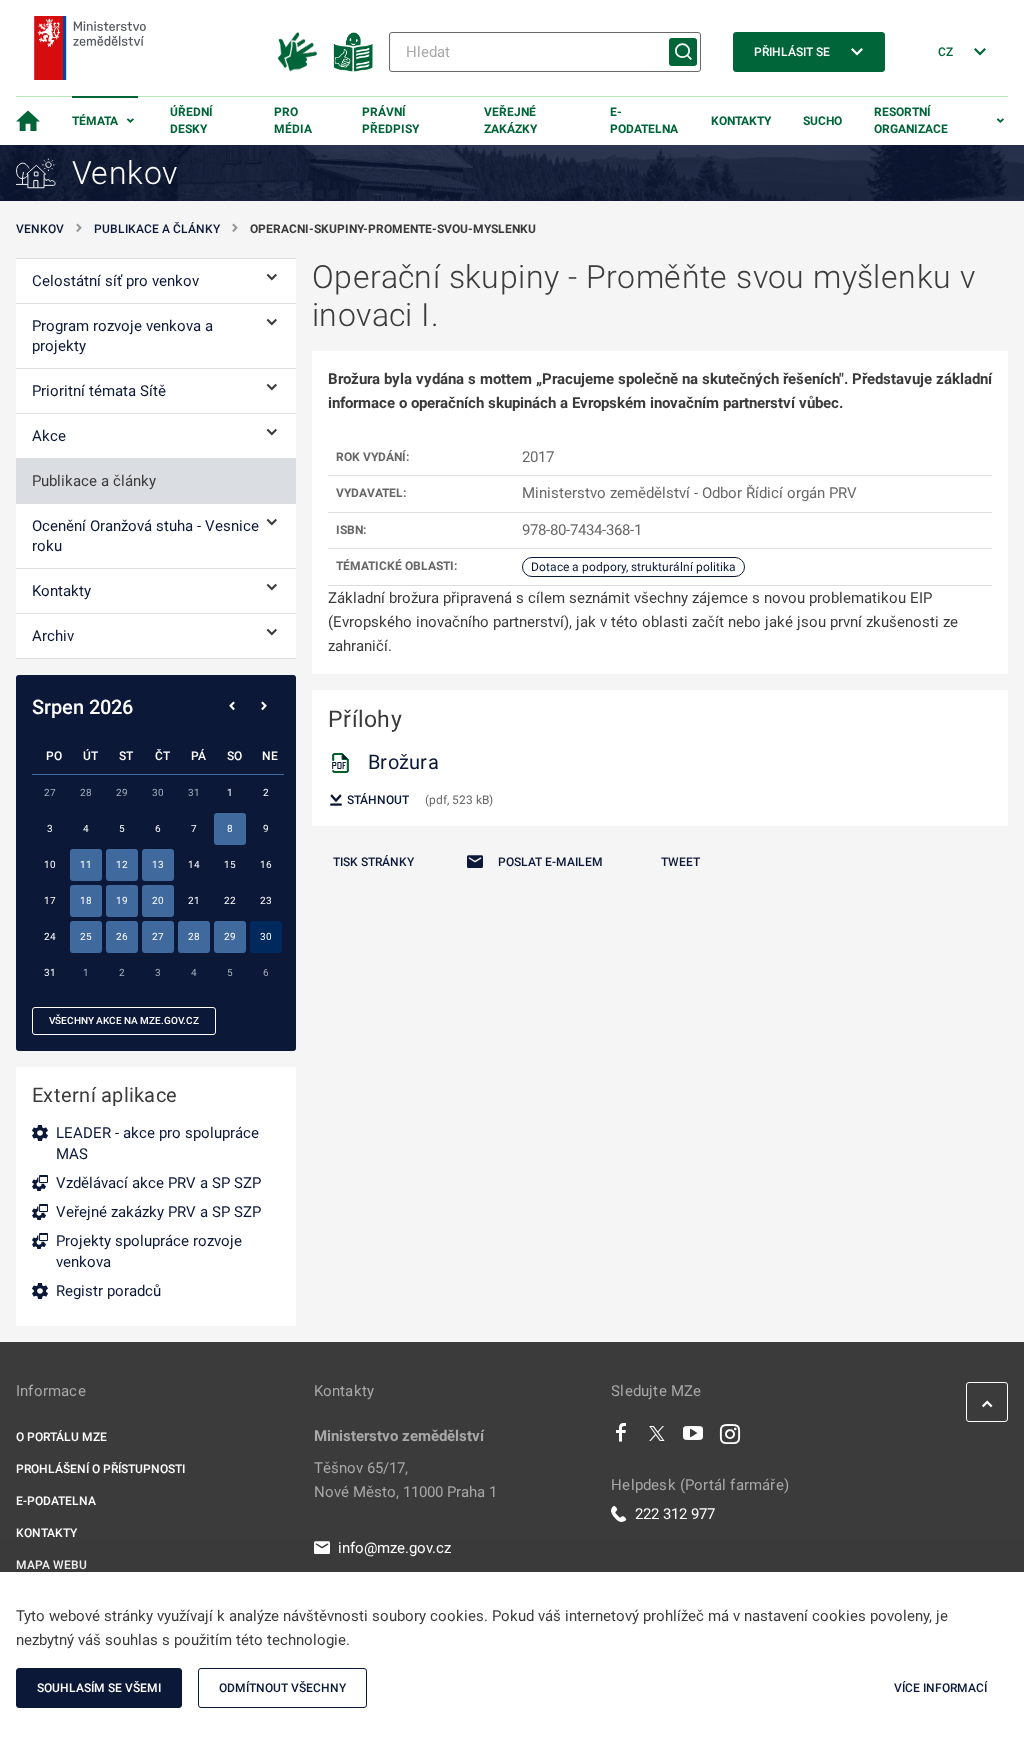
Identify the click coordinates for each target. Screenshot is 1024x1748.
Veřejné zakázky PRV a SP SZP (158, 1212)
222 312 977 (675, 1514)
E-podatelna (644, 120)
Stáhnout (376, 800)
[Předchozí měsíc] (232, 707)
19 (122, 900)
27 (158, 936)
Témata (95, 121)
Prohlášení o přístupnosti (100, 1469)
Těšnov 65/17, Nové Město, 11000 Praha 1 (405, 1480)
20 (158, 900)
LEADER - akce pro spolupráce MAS (157, 1143)
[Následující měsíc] (264, 707)
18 (86, 900)
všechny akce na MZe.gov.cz (124, 1020)
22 (230, 900)
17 (50, 900)
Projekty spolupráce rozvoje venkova (149, 1251)
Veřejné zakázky (510, 120)
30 (266, 936)
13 (158, 864)
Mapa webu (51, 1565)
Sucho (822, 121)
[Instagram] (730, 1438)
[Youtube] (693, 1438)
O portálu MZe (61, 1437)
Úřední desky (191, 120)
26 (122, 936)
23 (266, 900)
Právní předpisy (390, 120)
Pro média (293, 120)
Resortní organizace (911, 120)
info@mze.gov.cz (394, 1548)
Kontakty (741, 121)
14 (194, 864)
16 (266, 864)
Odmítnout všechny (282, 1688)
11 (86, 864)
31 (50, 972)
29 (230, 936)
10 (50, 864)
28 (194, 936)
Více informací (940, 1688)
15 (230, 864)
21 (194, 900)
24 (50, 936)
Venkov (40, 229)
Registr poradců (108, 1291)
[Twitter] (657, 1438)
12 (122, 864)
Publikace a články (157, 229)
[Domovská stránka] (28, 121)
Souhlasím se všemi (99, 1688)
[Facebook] (621, 1438)
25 (86, 936)
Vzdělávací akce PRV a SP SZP (158, 1183)
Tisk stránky (373, 862)
